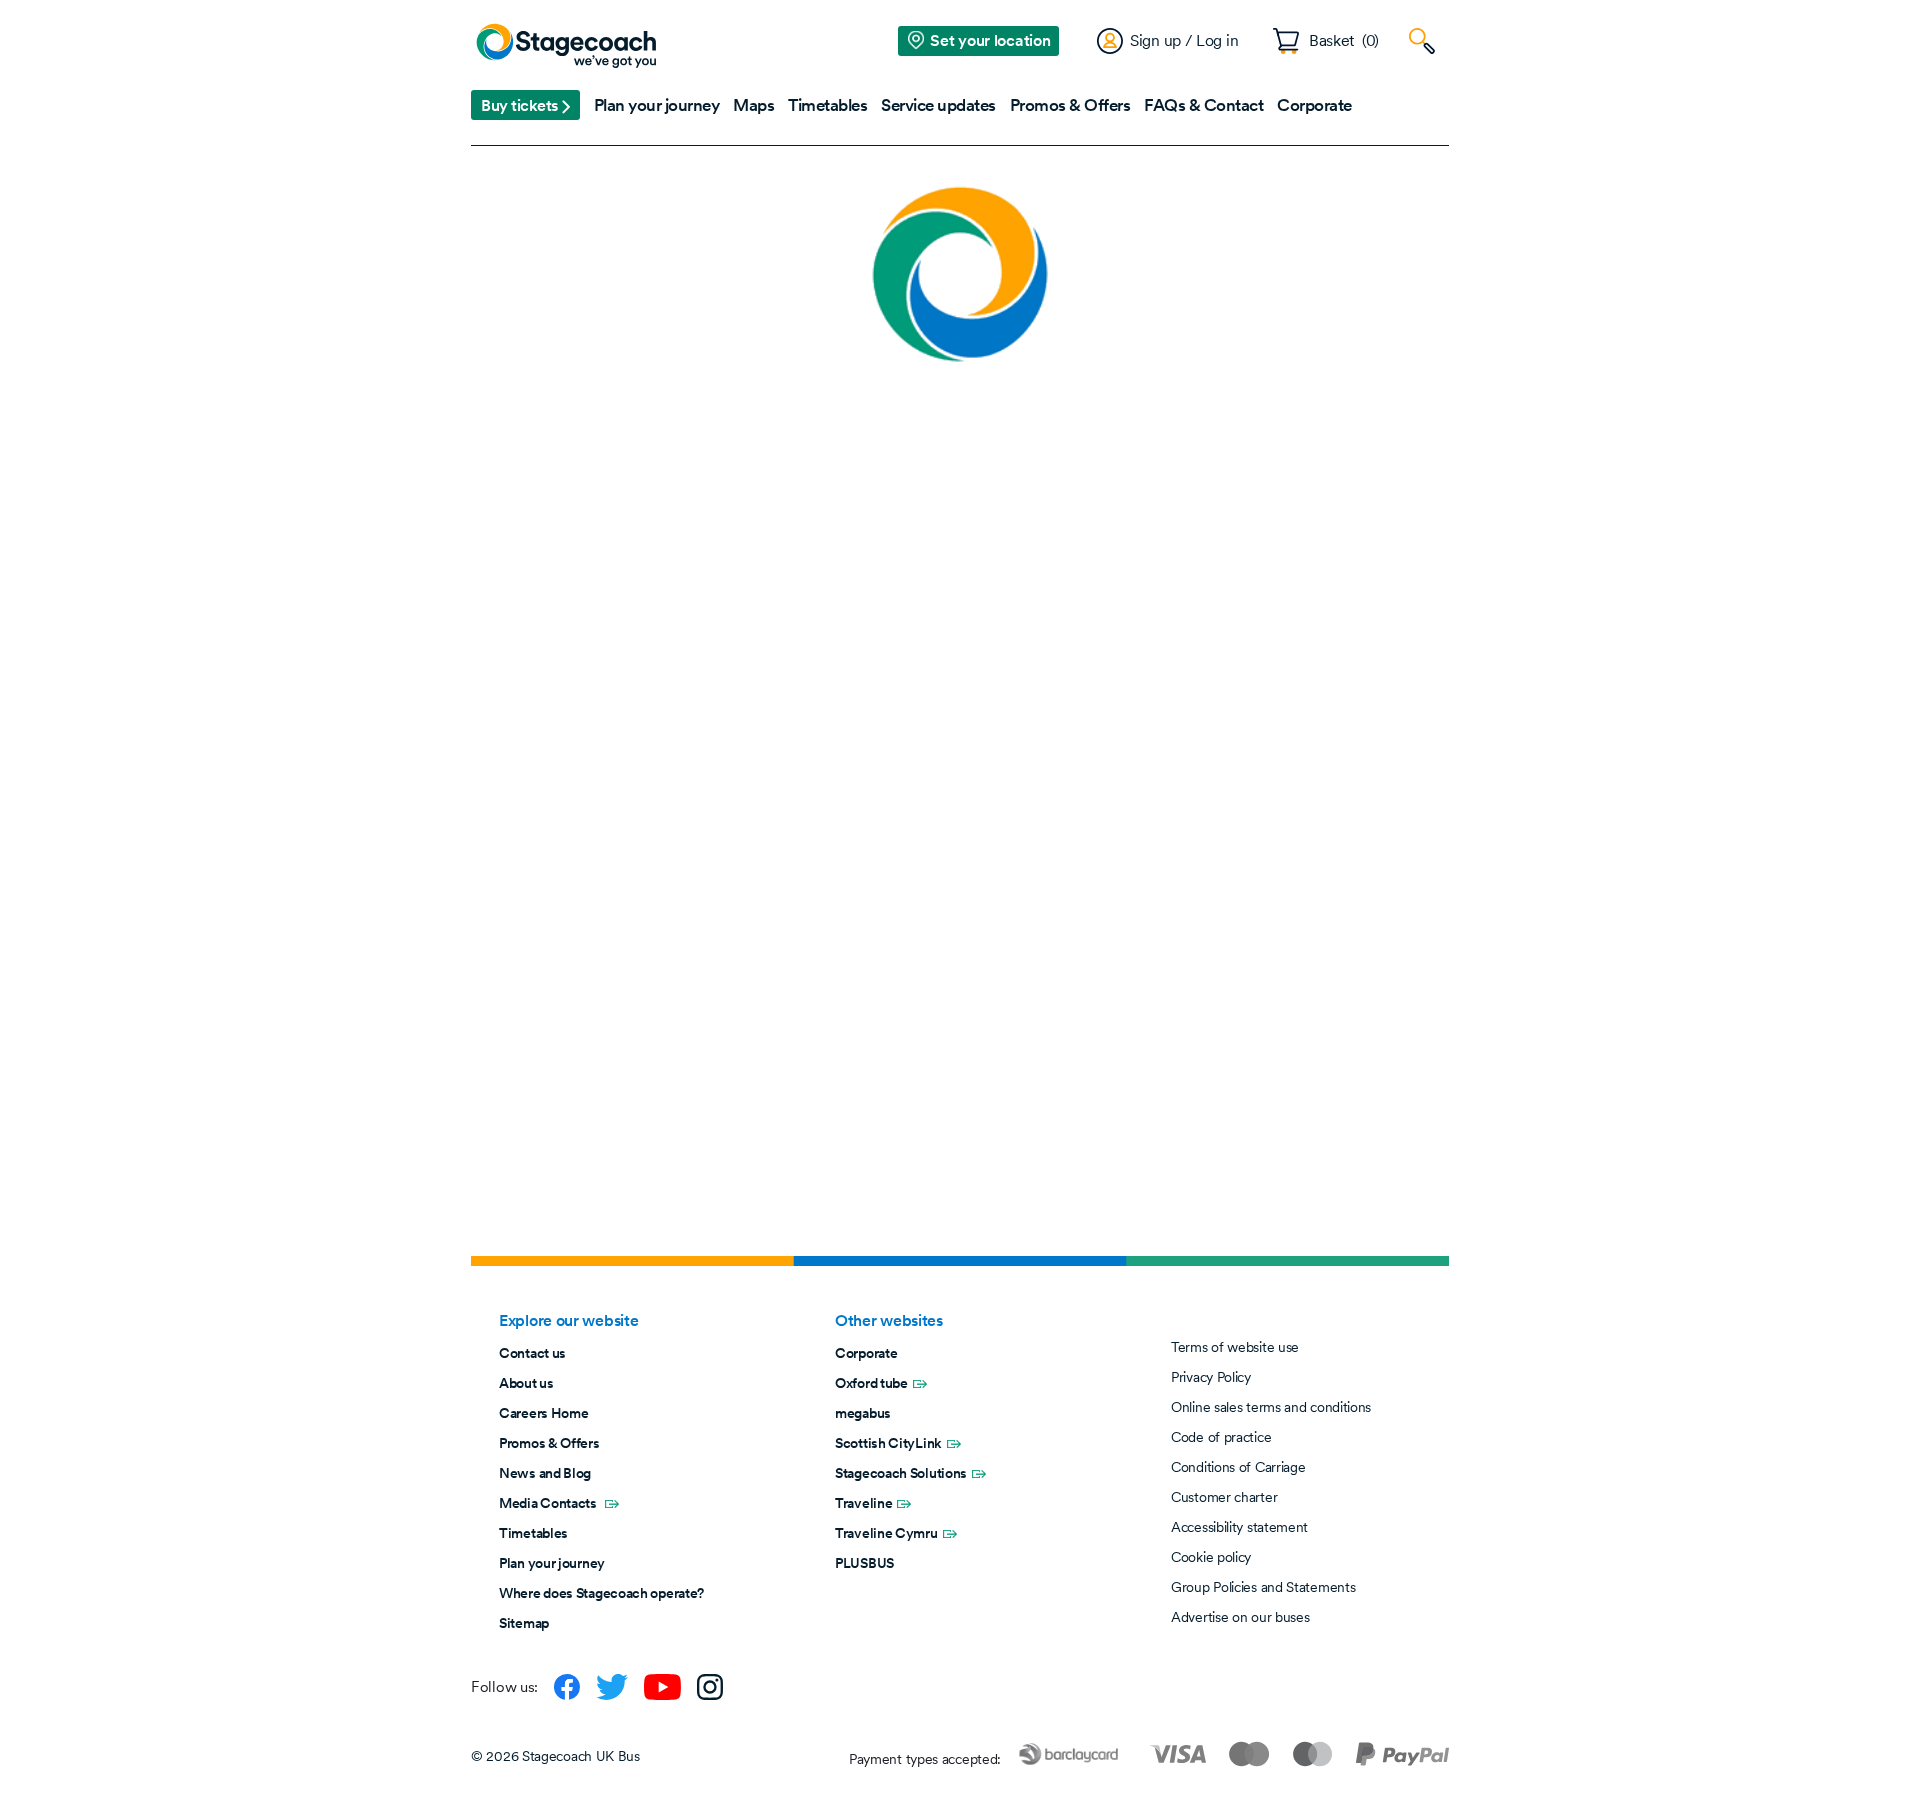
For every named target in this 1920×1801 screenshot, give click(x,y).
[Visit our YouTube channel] (662, 1687)
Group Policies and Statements (1263, 1587)
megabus (863, 1413)
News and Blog (545, 1473)
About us (526, 1383)
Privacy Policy (1211, 1377)
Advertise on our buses (1240, 1617)
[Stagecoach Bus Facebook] (567, 1687)
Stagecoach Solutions (901, 1473)
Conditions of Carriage (1238, 1467)
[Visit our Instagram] (710, 1687)
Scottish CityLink (888, 1443)
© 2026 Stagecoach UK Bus (555, 1756)
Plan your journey (552, 1563)
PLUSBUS (864, 1563)
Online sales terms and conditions (1271, 1407)
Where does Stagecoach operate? (601, 1593)
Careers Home (543, 1413)
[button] (525, 105)
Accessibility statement (1239, 1527)
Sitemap (524, 1623)
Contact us (532, 1353)
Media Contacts (549, 1503)
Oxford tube (871, 1383)
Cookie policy (1211, 1557)
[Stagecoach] (566, 47)
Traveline (863, 1503)
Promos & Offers (549, 1443)
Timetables (533, 1533)
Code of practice (1221, 1437)
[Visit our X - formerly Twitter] (612, 1687)
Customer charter (1224, 1497)
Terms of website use (1235, 1347)
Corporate (866, 1353)
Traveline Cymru (886, 1533)
